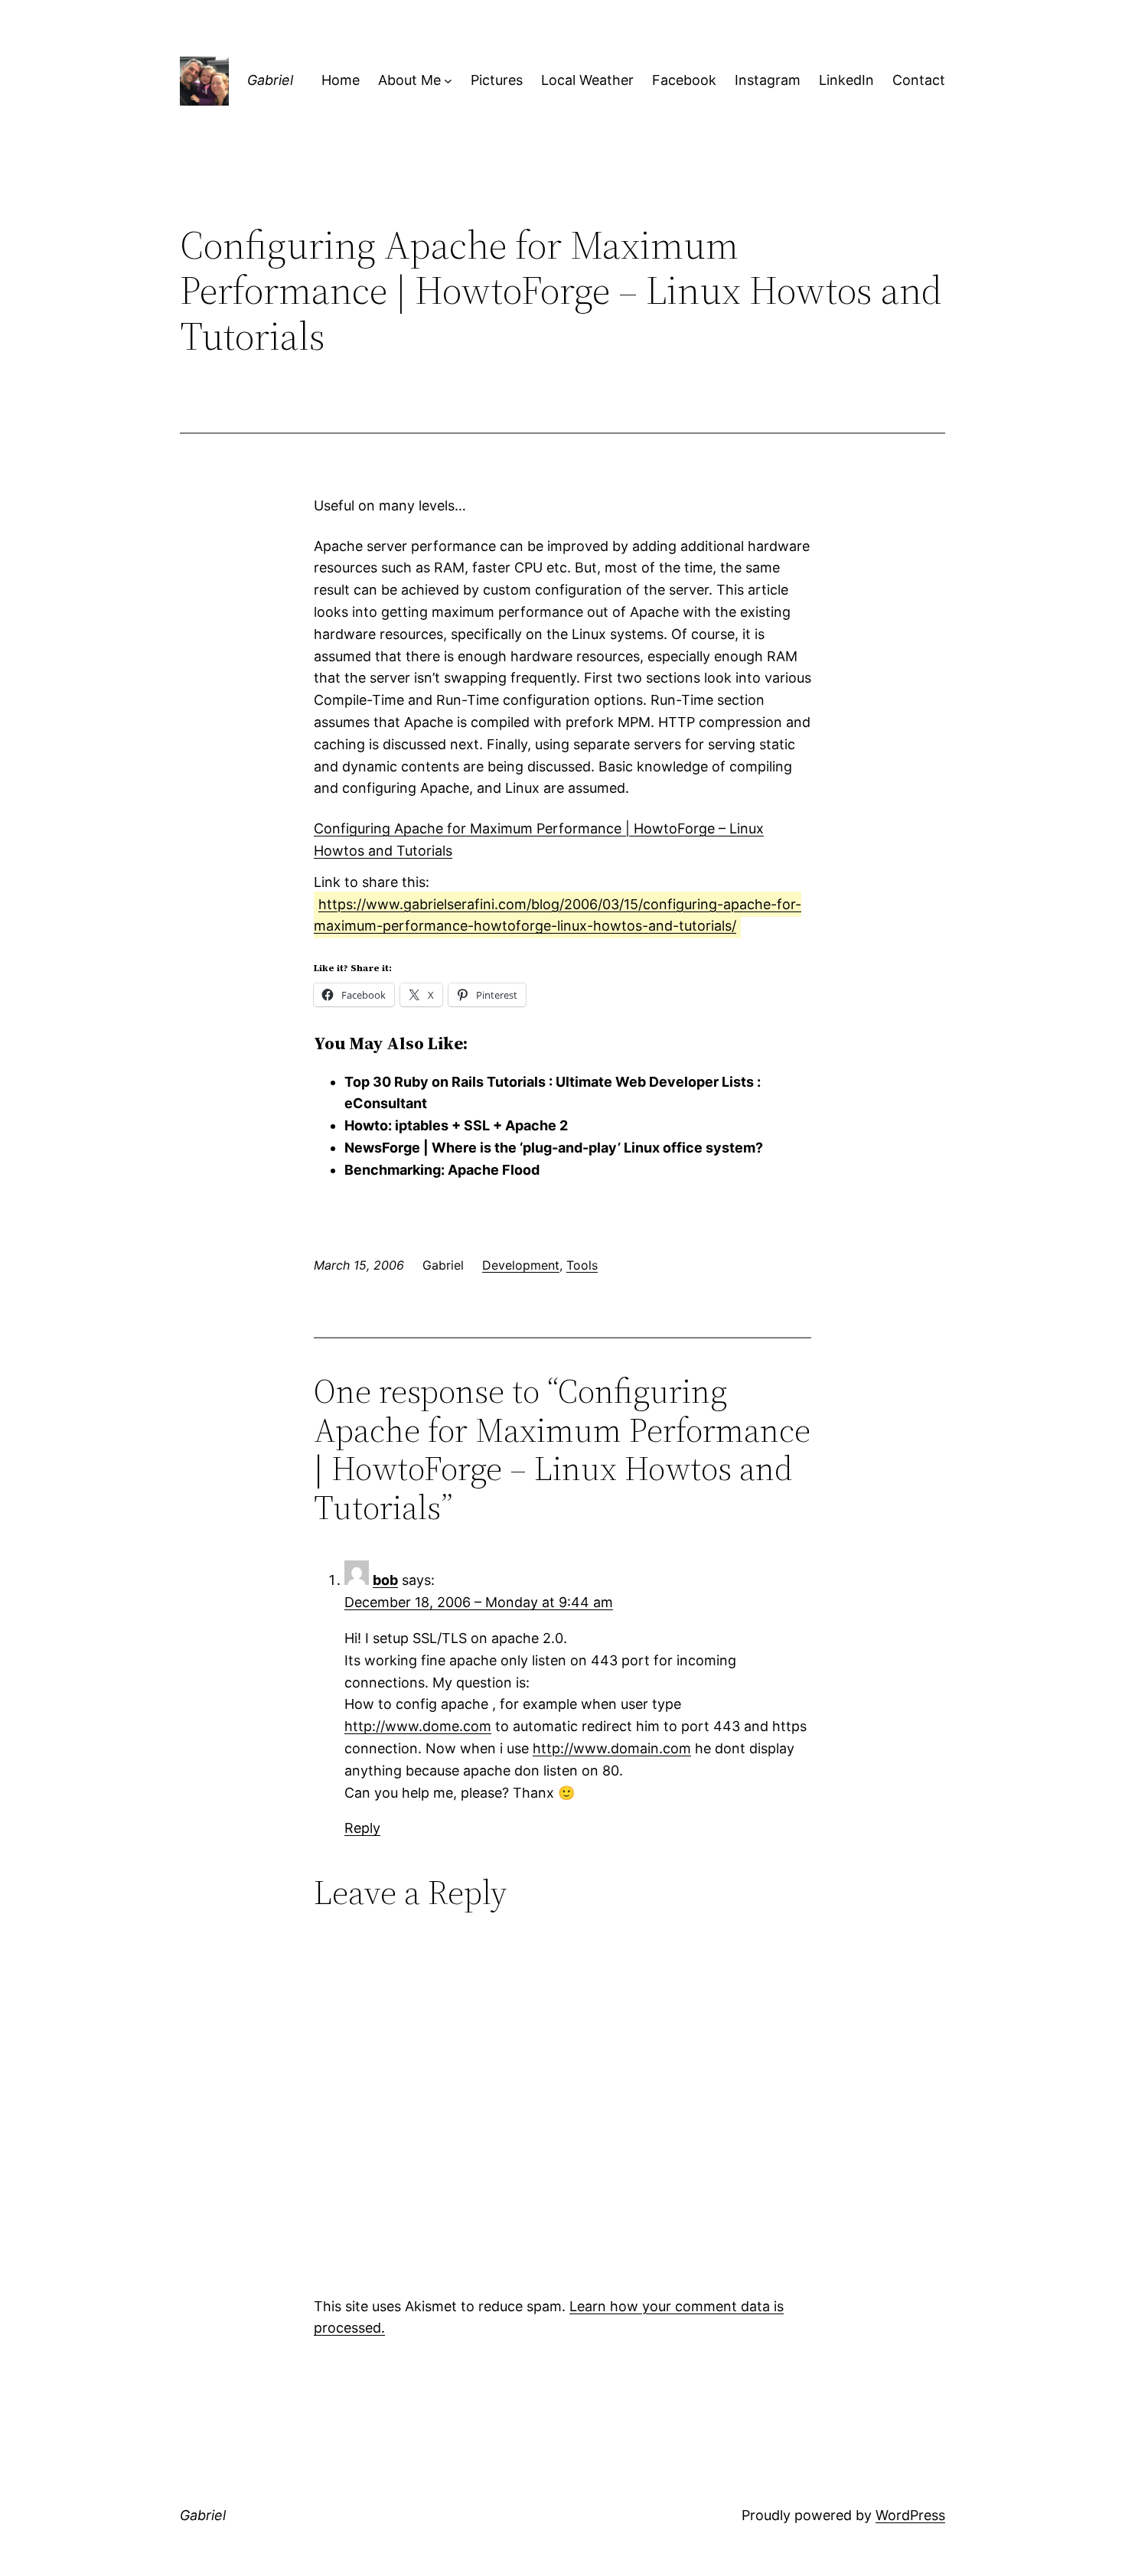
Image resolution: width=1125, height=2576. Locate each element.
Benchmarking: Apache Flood (442, 1170)
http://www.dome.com (418, 1726)
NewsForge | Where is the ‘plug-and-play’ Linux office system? (554, 1148)
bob (385, 1580)
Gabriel (270, 80)
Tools (582, 1265)
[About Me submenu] (448, 81)
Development (521, 1265)
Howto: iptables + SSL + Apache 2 (456, 1125)
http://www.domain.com (612, 1748)
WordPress (910, 2515)
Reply (362, 1828)
